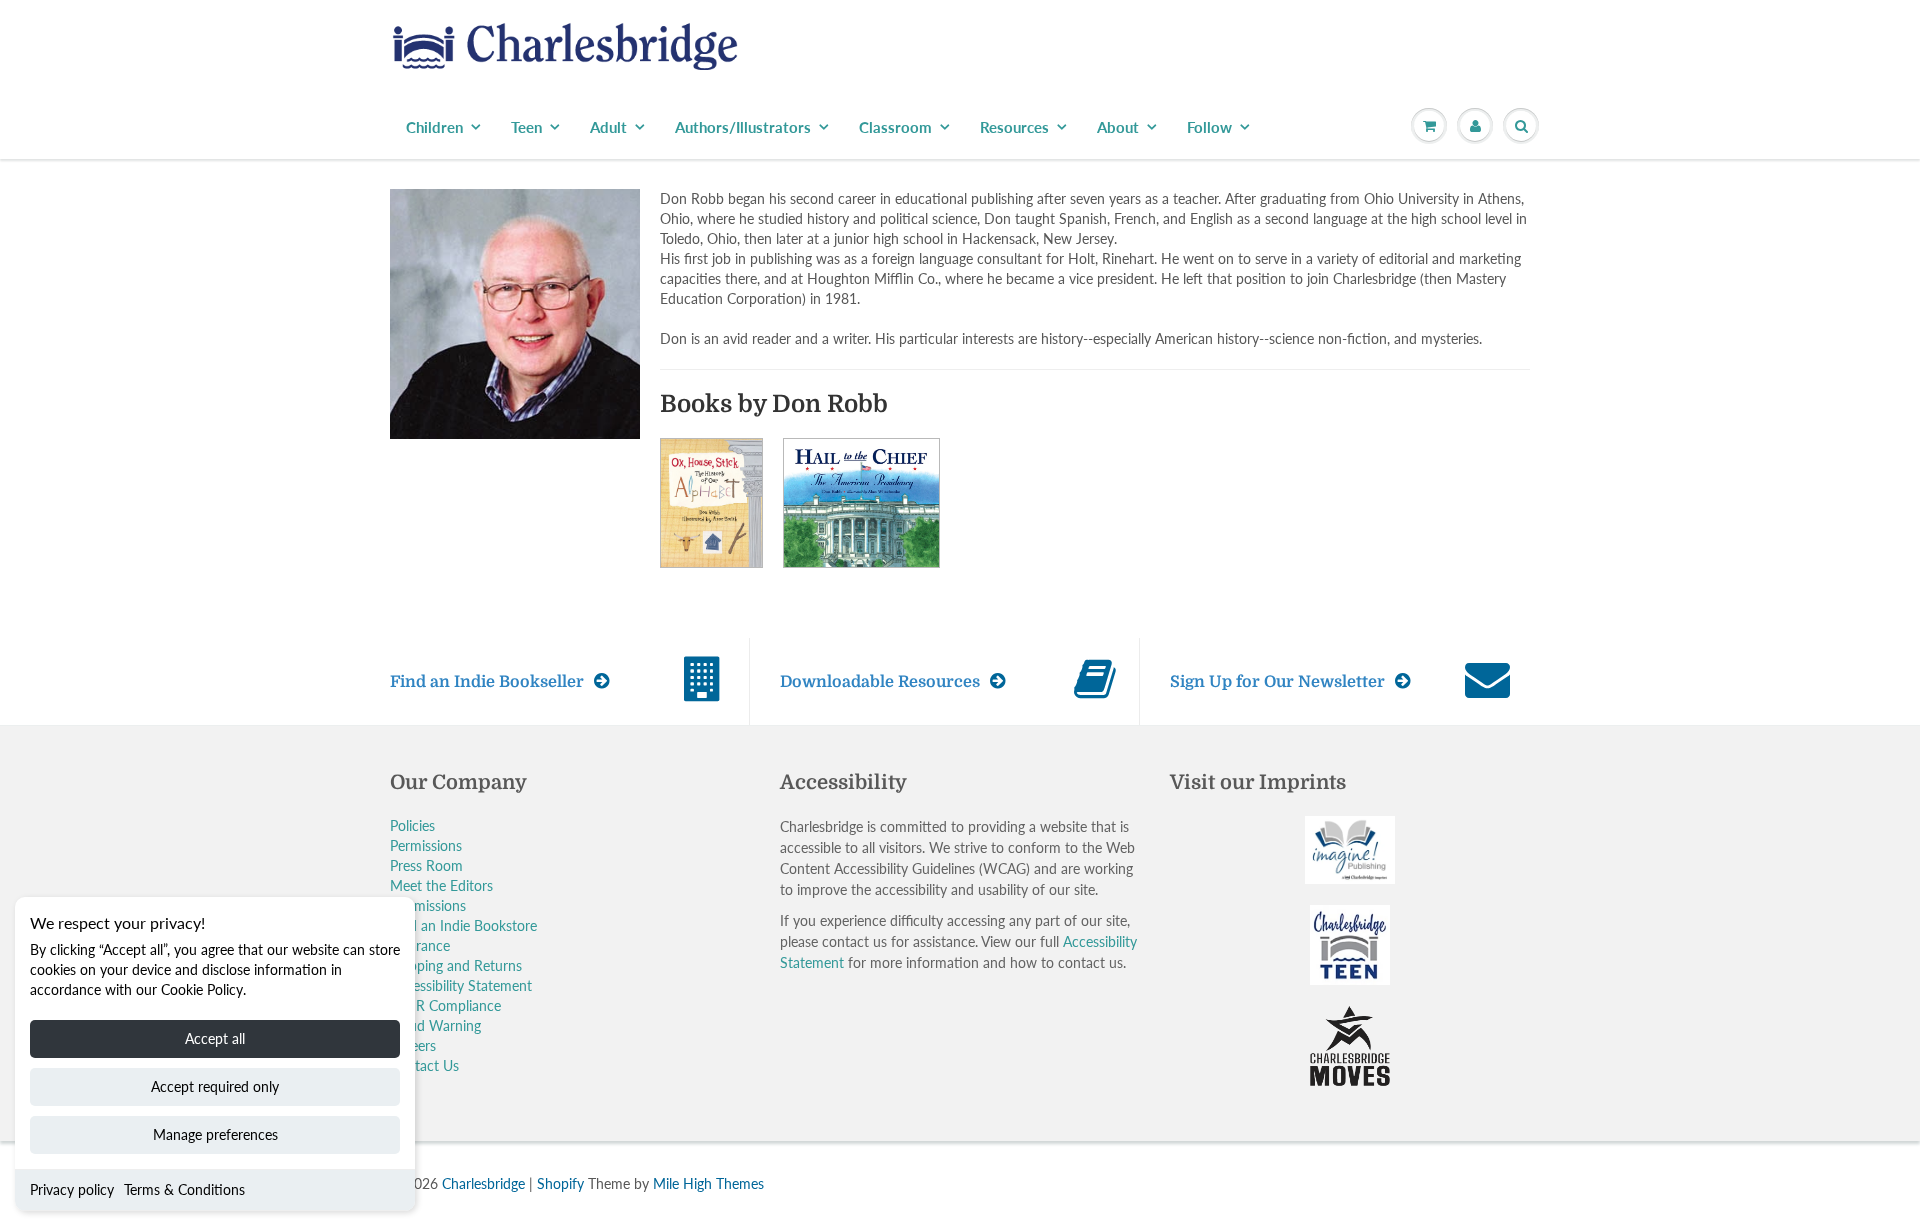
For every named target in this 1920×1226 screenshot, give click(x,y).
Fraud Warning (435, 1025)
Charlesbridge (483, 1183)
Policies (412, 825)
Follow (1209, 127)
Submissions (428, 905)
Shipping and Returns (456, 965)
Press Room (426, 865)
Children (434, 127)
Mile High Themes (708, 1183)
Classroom (895, 127)
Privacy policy (72, 1189)
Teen (526, 127)
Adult (608, 127)
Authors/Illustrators (743, 127)
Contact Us (424, 1065)
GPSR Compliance (445, 1005)
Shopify (560, 1183)
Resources (1014, 127)
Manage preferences (215, 1134)
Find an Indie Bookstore (463, 925)
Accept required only (215, 1086)
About (1118, 127)
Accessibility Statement (461, 985)
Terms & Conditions (184, 1189)
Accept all (215, 1038)
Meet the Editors (441, 885)
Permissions (426, 845)
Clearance (420, 945)
